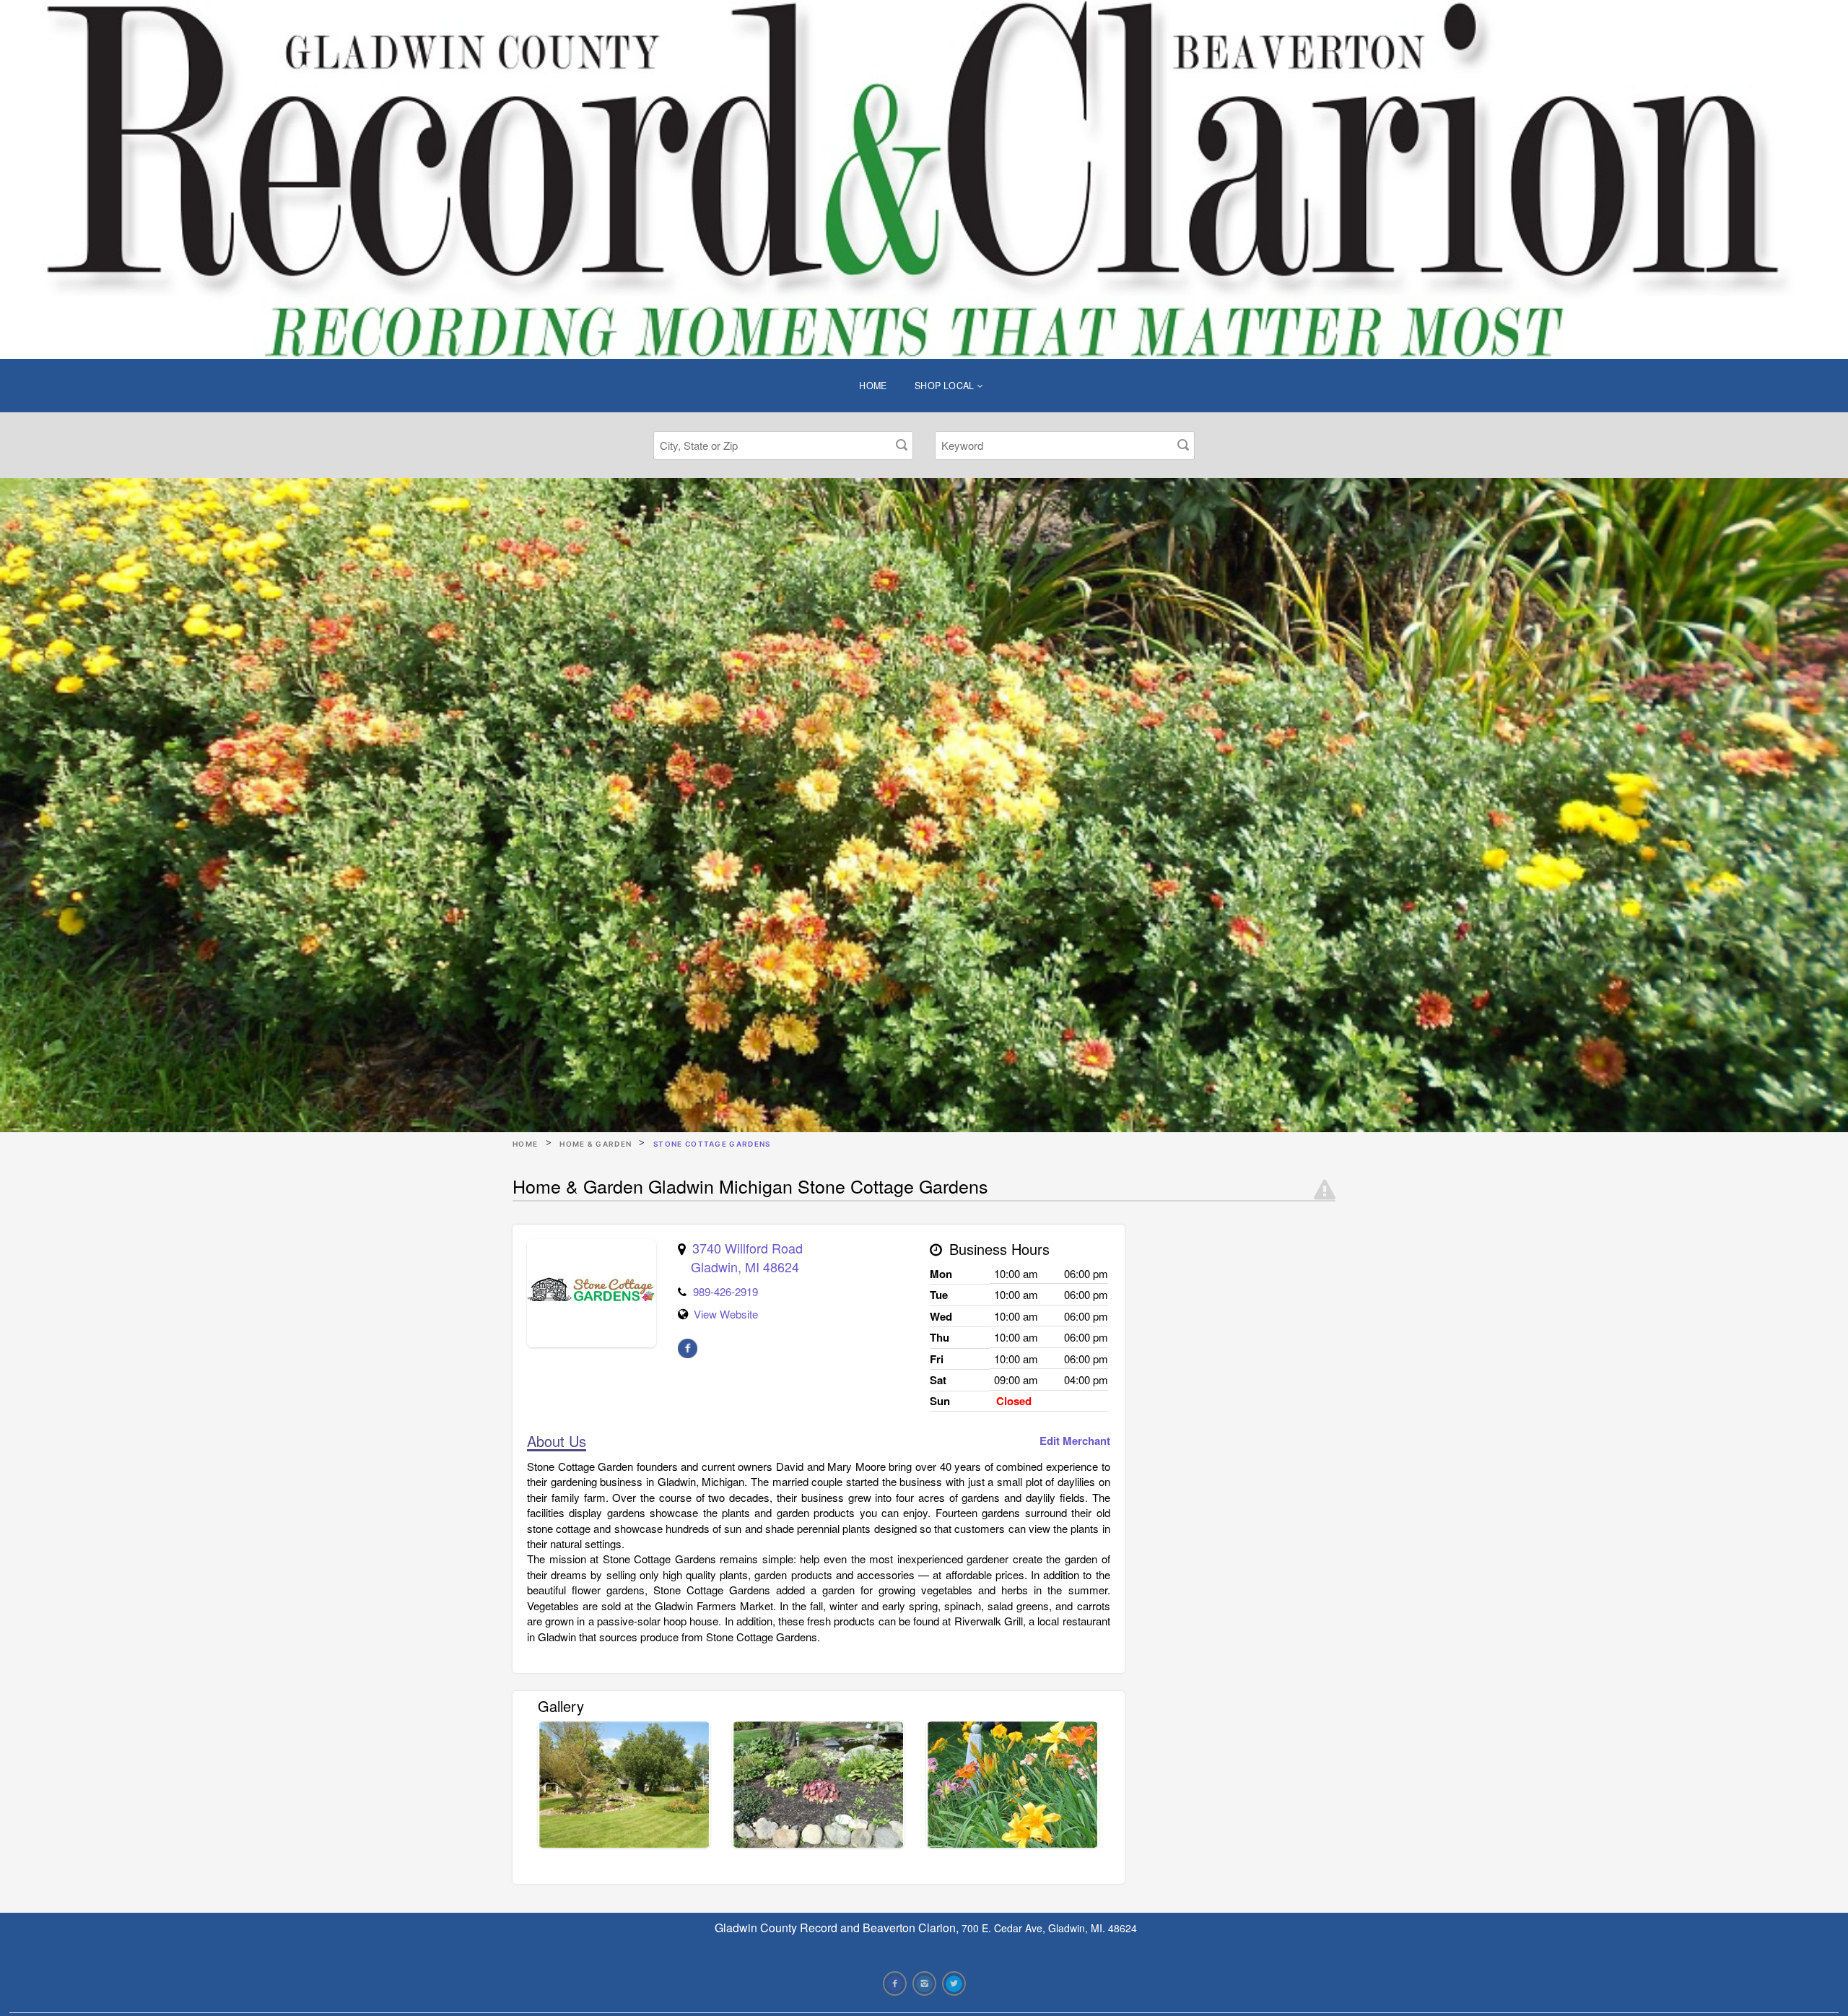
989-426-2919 (725, 1291)
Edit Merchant (1075, 1441)
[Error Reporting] (1325, 1190)
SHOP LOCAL (946, 386)
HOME (873, 386)
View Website (726, 1314)
